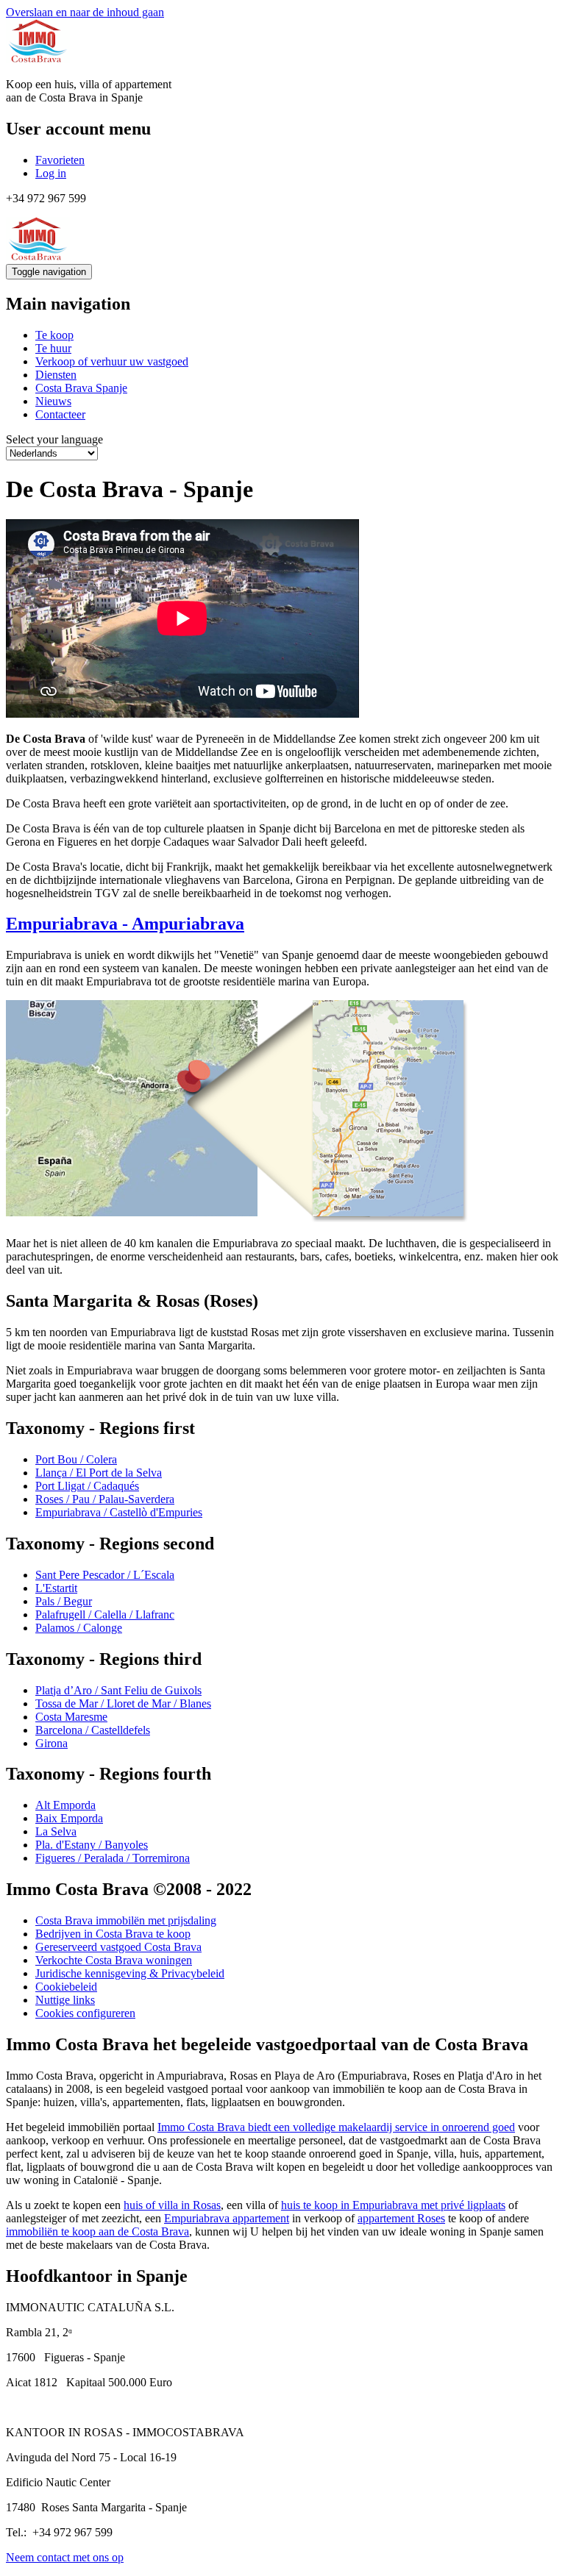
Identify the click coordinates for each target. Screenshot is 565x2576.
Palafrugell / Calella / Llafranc (105, 1615)
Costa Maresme (71, 1717)
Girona (51, 1743)
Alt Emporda (65, 1805)
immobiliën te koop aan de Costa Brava (97, 2231)
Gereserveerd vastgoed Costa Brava (118, 1947)
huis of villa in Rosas (172, 2205)
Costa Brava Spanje (81, 388)
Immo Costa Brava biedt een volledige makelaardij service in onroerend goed (336, 2127)
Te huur (53, 348)
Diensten (56, 375)
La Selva (56, 1831)
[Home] (38, 59)
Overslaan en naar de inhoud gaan (85, 12)
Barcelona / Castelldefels (93, 1730)
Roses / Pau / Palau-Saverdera (105, 1499)
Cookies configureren (85, 2013)
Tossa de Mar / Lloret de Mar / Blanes (123, 1703)
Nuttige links (65, 2000)
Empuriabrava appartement (227, 2218)
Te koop (54, 335)
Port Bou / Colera (76, 1459)
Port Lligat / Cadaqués (87, 1486)
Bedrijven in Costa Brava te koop (113, 1934)
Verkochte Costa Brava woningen (114, 1960)
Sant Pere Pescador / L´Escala (105, 1575)
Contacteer (60, 414)
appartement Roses (401, 2218)
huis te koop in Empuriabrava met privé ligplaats (393, 2205)
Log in (51, 173)
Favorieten (60, 160)
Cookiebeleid (66, 1987)
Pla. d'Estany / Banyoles (92, 1845)
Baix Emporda (69, 1818)
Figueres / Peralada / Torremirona (113, 1858)
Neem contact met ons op (65, 2557)
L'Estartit (56, 1588)
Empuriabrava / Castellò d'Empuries (119, 1512)
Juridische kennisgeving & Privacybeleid (130, 1973)
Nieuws (53, 401)
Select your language (54, 439)
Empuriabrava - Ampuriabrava (125, 924)
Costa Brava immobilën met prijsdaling (126, 1920)
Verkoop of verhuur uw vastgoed (112, 361)
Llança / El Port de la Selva (99, 1473)
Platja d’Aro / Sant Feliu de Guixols (118, 1690)
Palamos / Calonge (79, 1628)
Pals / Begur (64, 1601)
